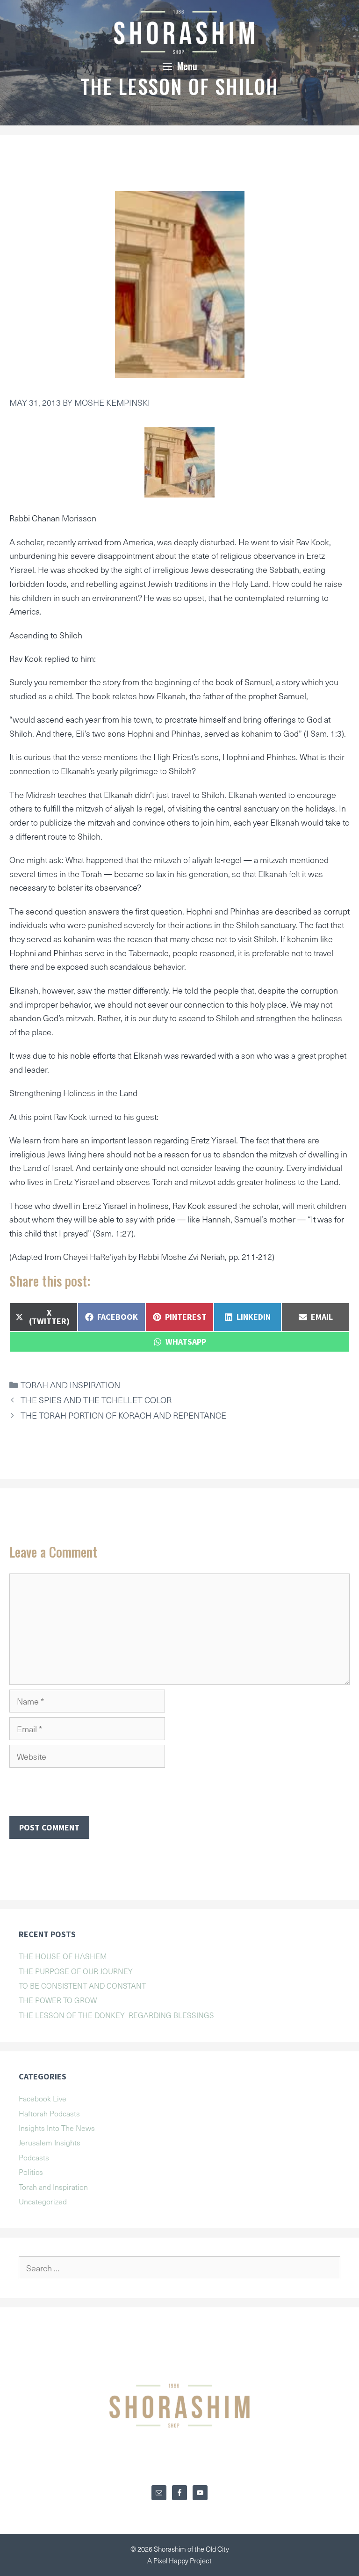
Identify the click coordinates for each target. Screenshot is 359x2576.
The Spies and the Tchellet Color (96, 1400)
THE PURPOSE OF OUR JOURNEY (76, 1971)
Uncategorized (43, 2201)
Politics (31, 2172)
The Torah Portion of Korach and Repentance (123, 1415)
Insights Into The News (57, 2128)
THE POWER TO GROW (58, 2000)
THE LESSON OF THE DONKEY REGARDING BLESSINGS (116, 2015)
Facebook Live (43, 2098)
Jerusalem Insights (50, 2142)
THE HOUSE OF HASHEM (63, 1956)
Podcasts (34, 2157)
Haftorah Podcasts (49, 2113)
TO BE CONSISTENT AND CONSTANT (82, 1985)
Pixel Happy (172, 2561)
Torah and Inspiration (70, 1385)
